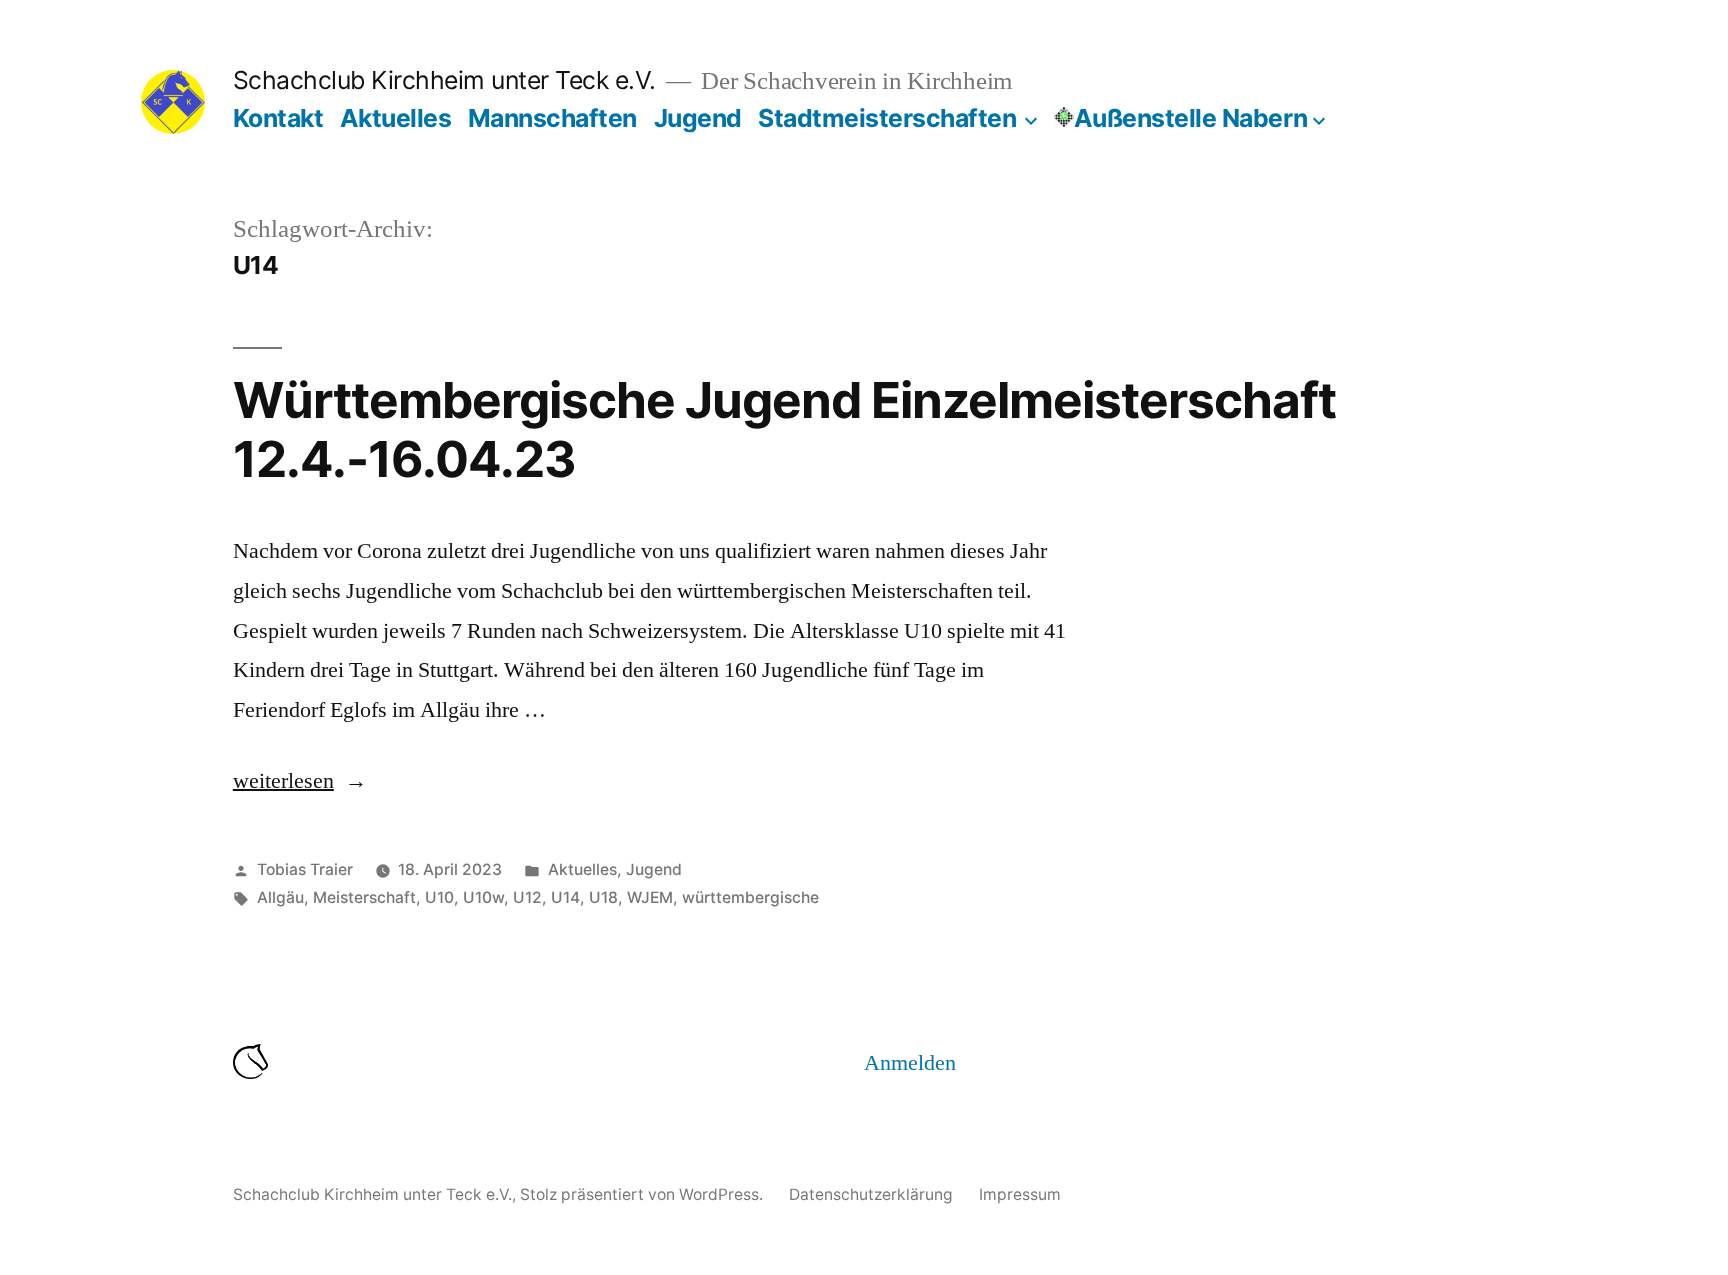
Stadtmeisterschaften (887, 118)
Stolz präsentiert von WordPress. (643, 1194)
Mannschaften (552, 118)
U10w (483, 897)
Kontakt (278, 118)
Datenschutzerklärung (871, 1194)
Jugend (698, 118)
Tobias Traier (305, 869)
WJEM (650, 897)
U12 (527, 897)
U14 (565, 897)
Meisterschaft (364, 897)
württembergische (750, 897)
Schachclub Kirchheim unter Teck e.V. (444, 80)
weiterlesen (300, 781)
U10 (439, 897)
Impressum (1020, 1194)
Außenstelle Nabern (1190, 118)
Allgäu (280, 897)
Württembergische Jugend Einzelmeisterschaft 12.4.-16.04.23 (784, 429)
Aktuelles (396, 118)
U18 (603, 897)
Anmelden (910, 1063)
